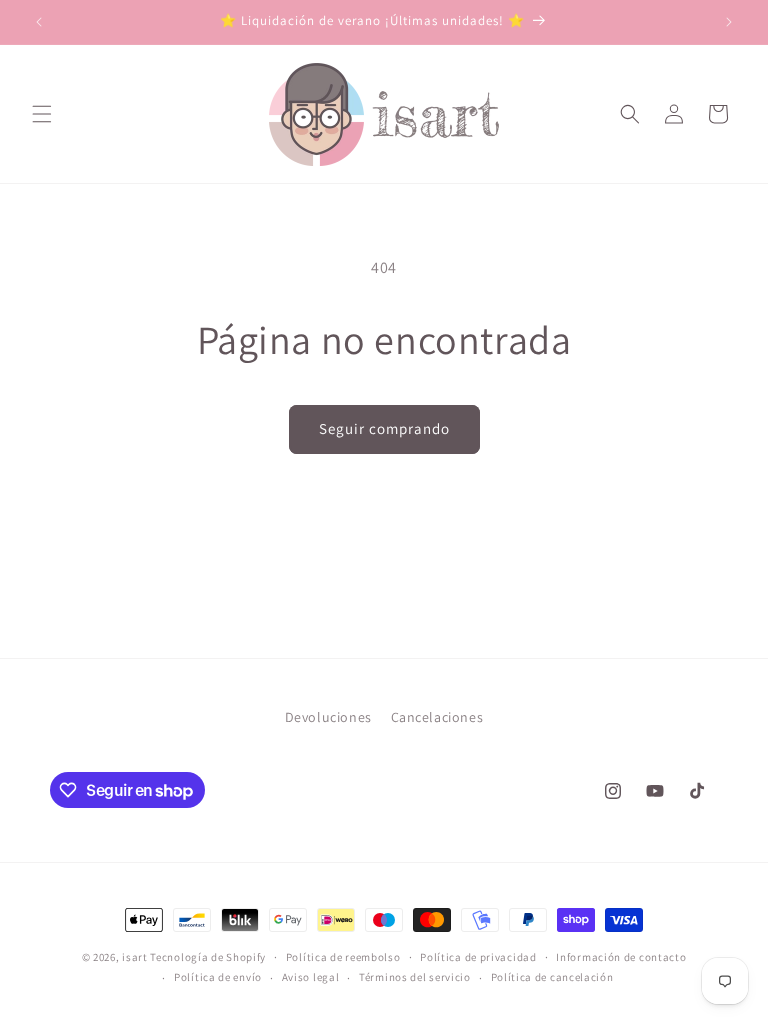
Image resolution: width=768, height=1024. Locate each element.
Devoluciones (328, 717)
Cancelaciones (437, 717)
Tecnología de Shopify (208, 957)
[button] (42, 114)
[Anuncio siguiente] (729, 22)
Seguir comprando (384, 428)
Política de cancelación (552, 977)
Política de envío (218, 977)
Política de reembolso (343, 957)
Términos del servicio (415, 977)
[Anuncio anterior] (39, 22)
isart (135, 957)
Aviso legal (311, 977)
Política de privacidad (478, 957)
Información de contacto (621, 957)
